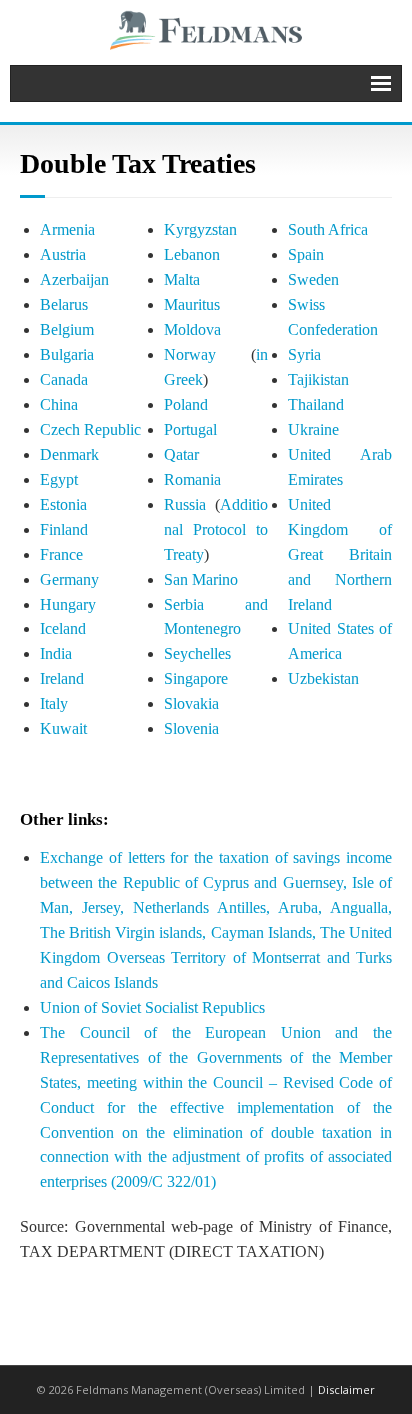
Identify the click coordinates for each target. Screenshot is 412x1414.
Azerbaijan (74, 279)
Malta (182, 279)
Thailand (316, 404)
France (61, 554)
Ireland (62, 678)
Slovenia (191, 728)
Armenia (67, 229)
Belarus (64, 304)
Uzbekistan (323, 678)
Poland (186, 404)
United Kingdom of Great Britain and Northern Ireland (340, 554)
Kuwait (63, 728)
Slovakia (191, 703)
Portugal (190, 429)
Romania (192, 479)
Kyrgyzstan (200, 229)
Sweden (313, 279)
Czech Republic (90, 429)
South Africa (328, 229)
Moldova (192, 329)
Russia (185, 504)
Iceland (63, 628)
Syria (304, 354)
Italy (54, 703)
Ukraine (313, 429)
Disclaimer (346, 1389)
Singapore (196, 678)
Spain (306, 254)
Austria (63, 254)
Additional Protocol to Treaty (216, 529)
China (59, 404)
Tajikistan (318, 379)
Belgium (67, 329)
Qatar (181, 454)
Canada (64, 379)
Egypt (59, 479)
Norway (190, 354)
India (56, 653)
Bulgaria (67, 354)
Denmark (69, 454)
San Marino (201, 579)
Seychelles (197, 653)
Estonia (63, 504)
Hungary (68, 604)
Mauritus (192, 304)
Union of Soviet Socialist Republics (152, 1007)
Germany (69, 579)
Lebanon (192, 254)
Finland (64, 529)
